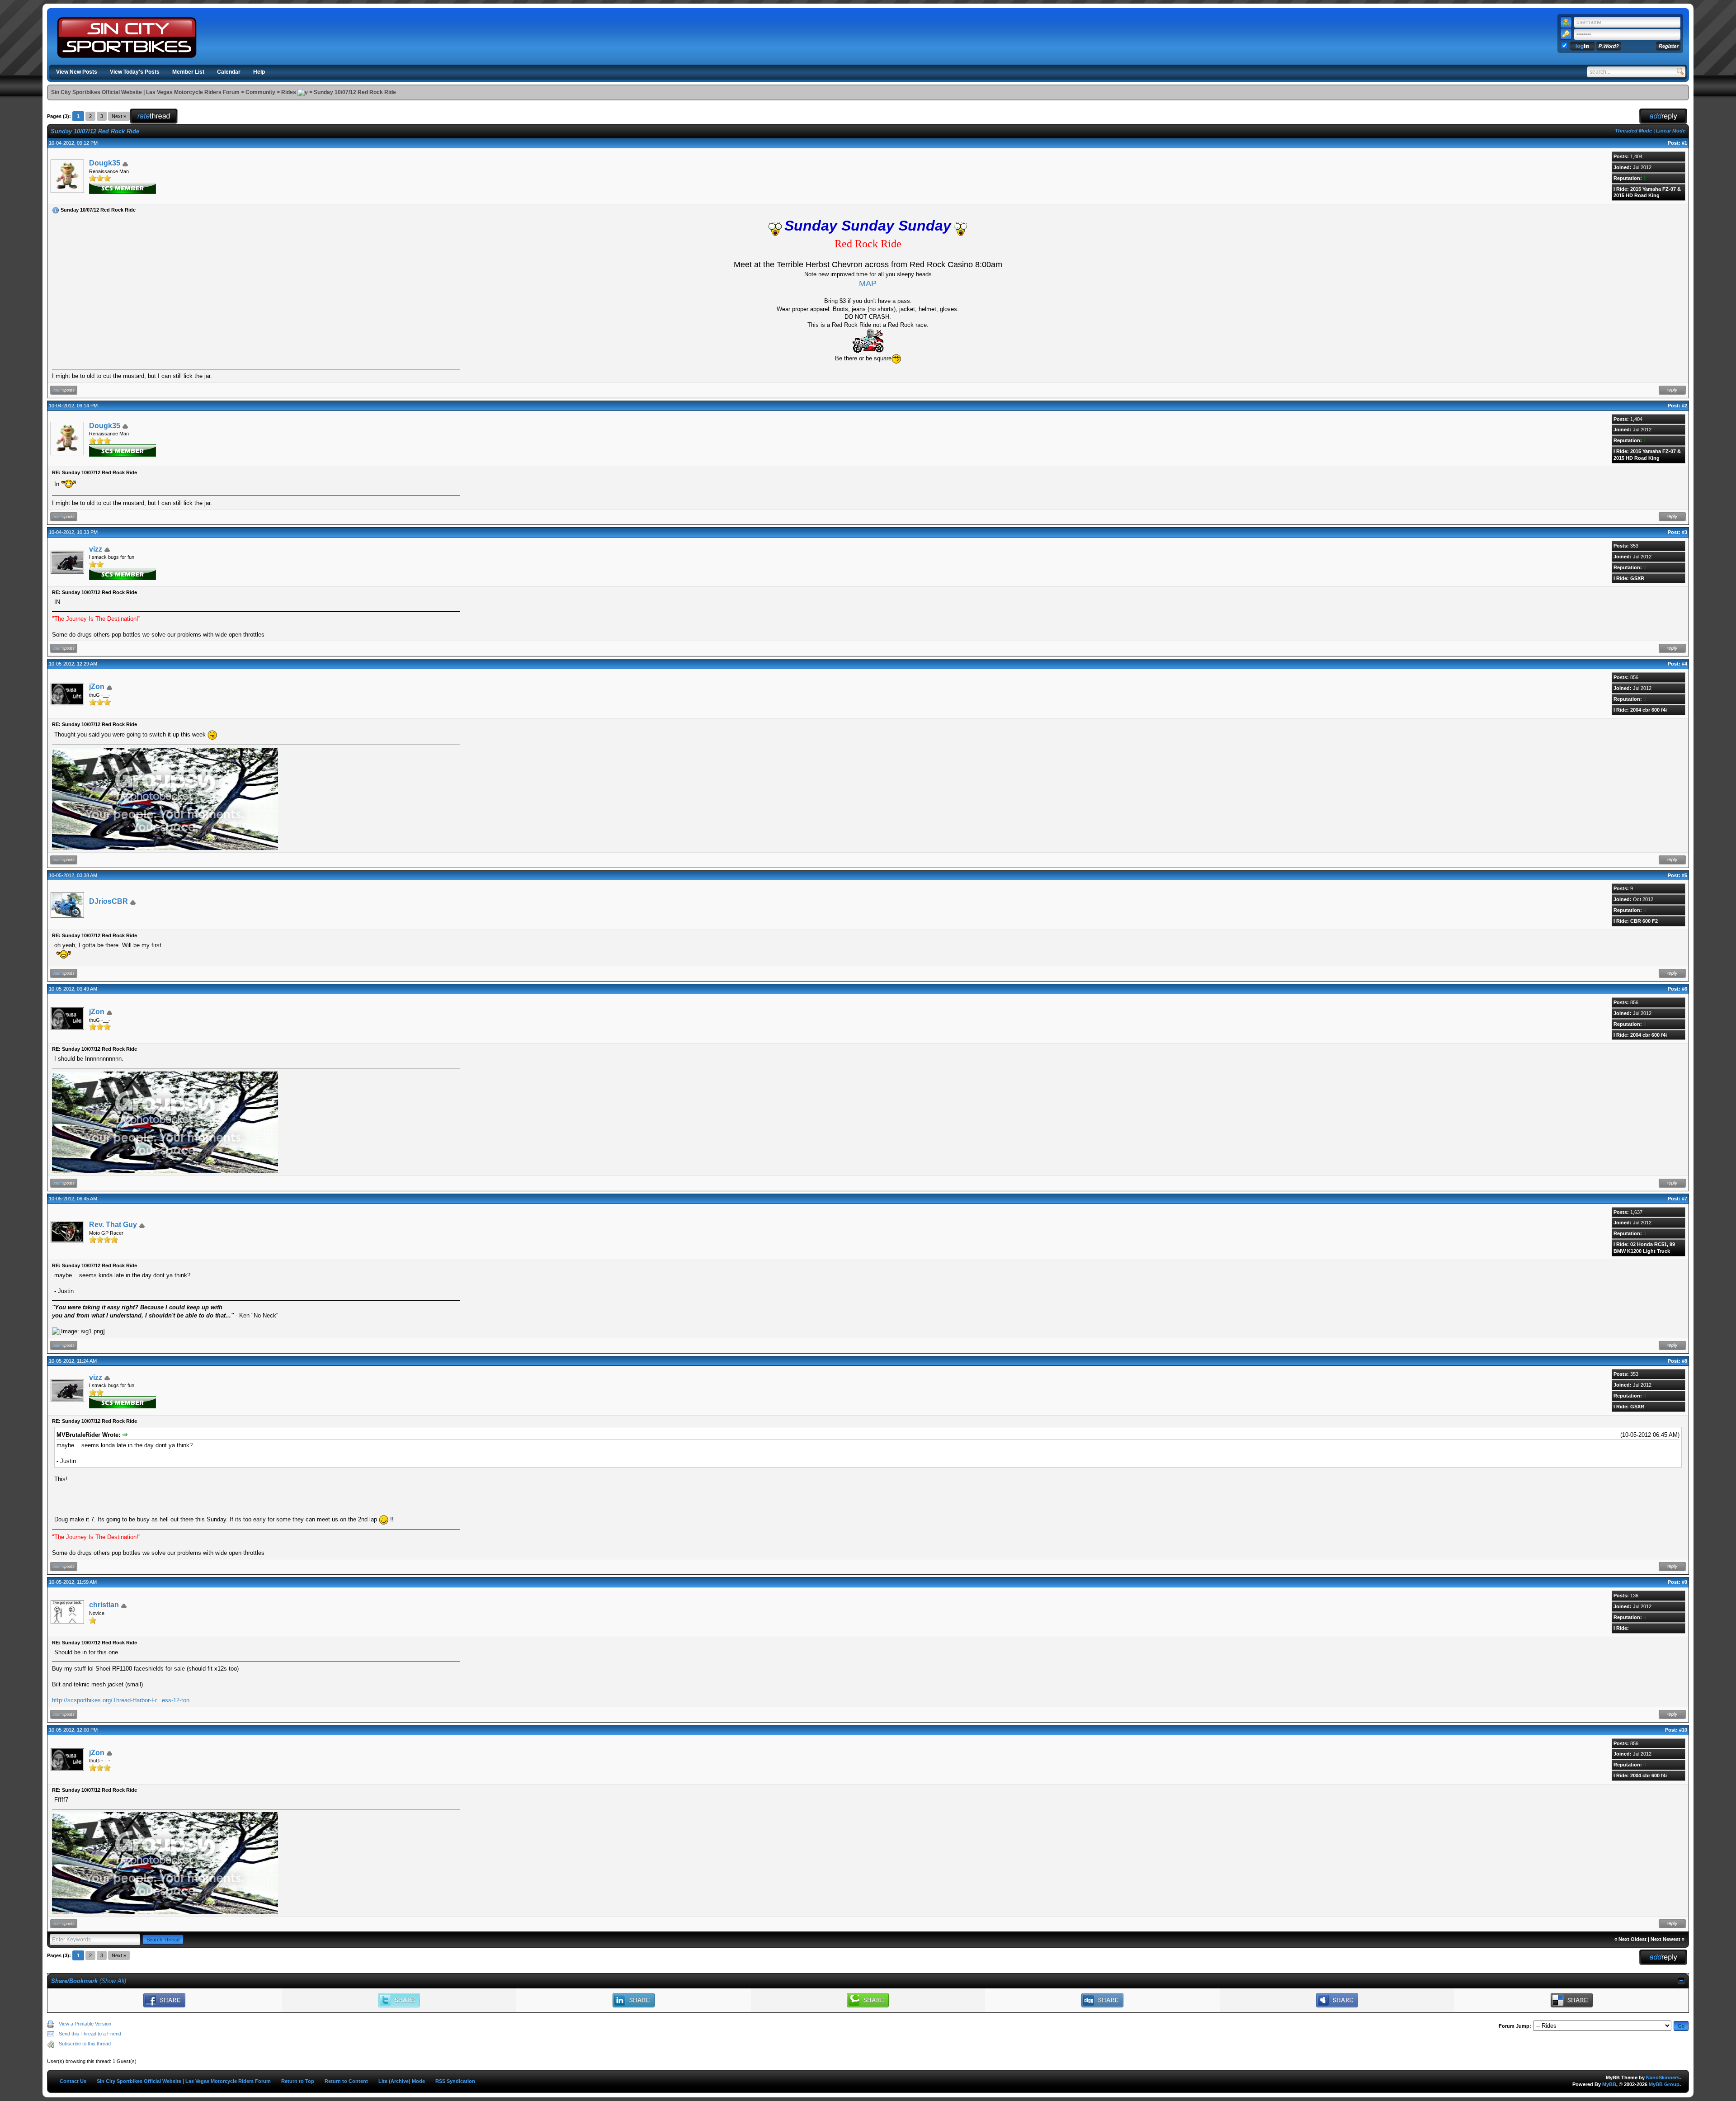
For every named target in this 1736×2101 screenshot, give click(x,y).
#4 (1684, 664)
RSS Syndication (455, 2081)
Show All (113, 1981)
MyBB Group (1664, 2084)
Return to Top (298, 2081)
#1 (1684, 143)
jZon (97, 687)
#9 (1684, 1582)
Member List (188, 72)
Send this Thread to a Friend (90, 2034)
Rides (289, 92)
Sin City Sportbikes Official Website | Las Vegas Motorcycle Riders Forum (145, 92)
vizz (96, 549)
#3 (1684, 532)
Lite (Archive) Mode (402, 2081)
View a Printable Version (85, 2024)
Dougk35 (105, 163)
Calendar (229, 72)
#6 (1684, 989)
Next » (119, 116)
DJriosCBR (108, 901)
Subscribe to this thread (85, 2044)
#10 (1683, 1730)
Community (260, 92)
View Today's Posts (135, 72)
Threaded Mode (1633, 131)
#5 (1684, 875)
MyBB (1609, 2084)
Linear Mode (1671, 131)
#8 (1684, 1361)
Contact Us (73, 2081)
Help (259, 72)
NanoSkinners (1663, 2077)
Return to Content (346, 2081)
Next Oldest (1632, 1939)
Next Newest (1665, 1939)
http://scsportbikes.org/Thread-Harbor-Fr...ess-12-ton (121, 1700)
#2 (1684, 406)
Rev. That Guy (113, 1225)
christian (104, 1605)
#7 (1684, 1199)
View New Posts (77, 72)
